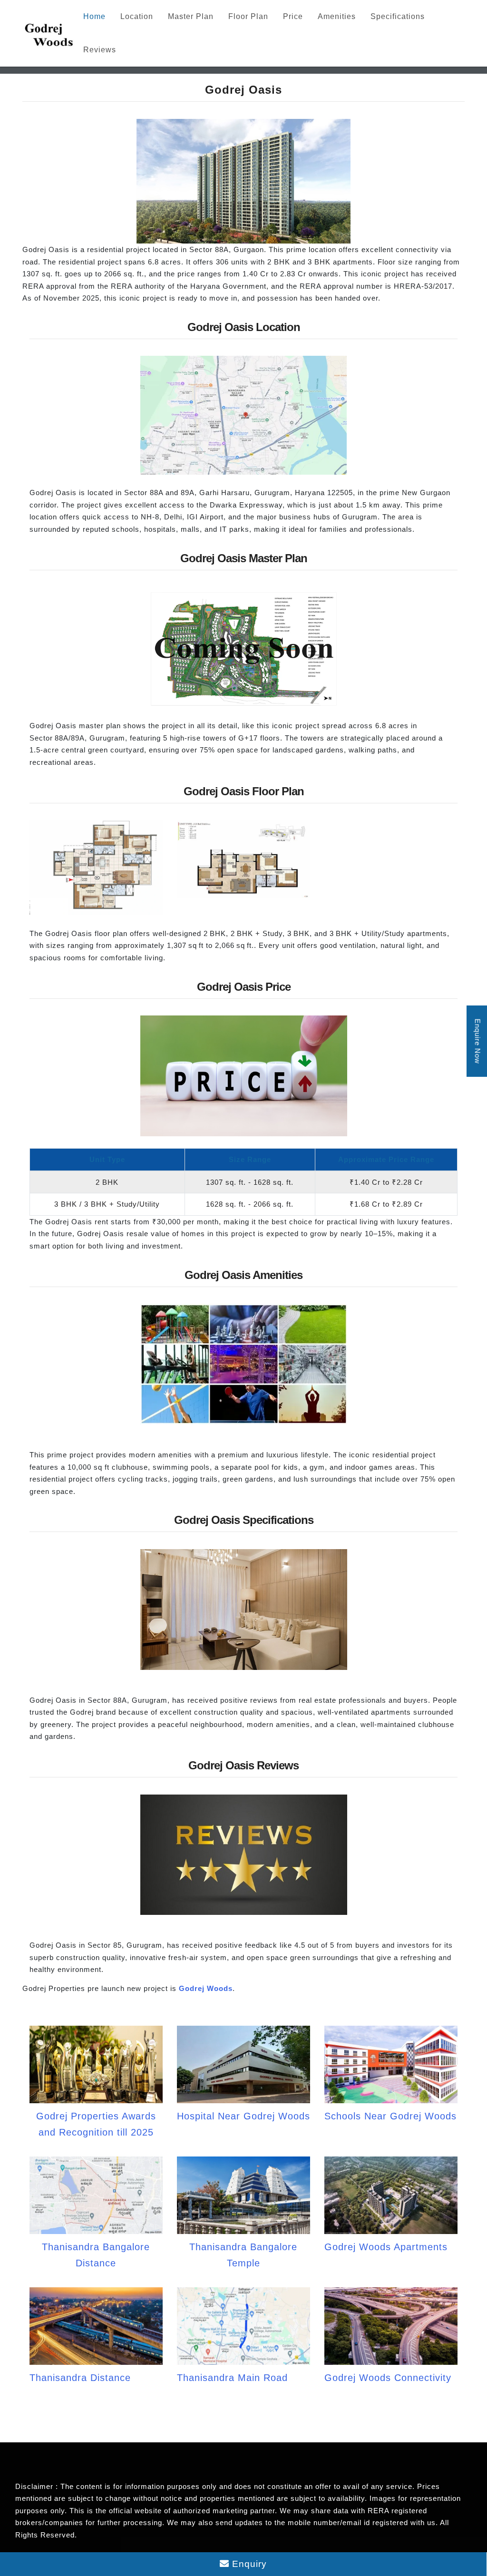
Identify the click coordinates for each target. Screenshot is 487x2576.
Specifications (398, 16)
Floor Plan (248, 16)
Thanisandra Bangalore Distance (96, 2255)
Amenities (337, 16)
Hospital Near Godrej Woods (243, 2116)
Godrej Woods (206, 1988)
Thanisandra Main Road (232, 2378)
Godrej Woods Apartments (386, 2247)
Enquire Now (478, 1041)
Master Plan (191, 16)
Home (94, 16)
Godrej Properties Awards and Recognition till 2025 (96, 2124)
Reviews (100, 50)
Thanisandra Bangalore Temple (243, 2255)
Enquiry (248, 2564)
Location (137, 16)
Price (293, 16)
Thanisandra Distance (80, 2378)
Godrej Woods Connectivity (388, 2378)
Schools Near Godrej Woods (390, 2116)
